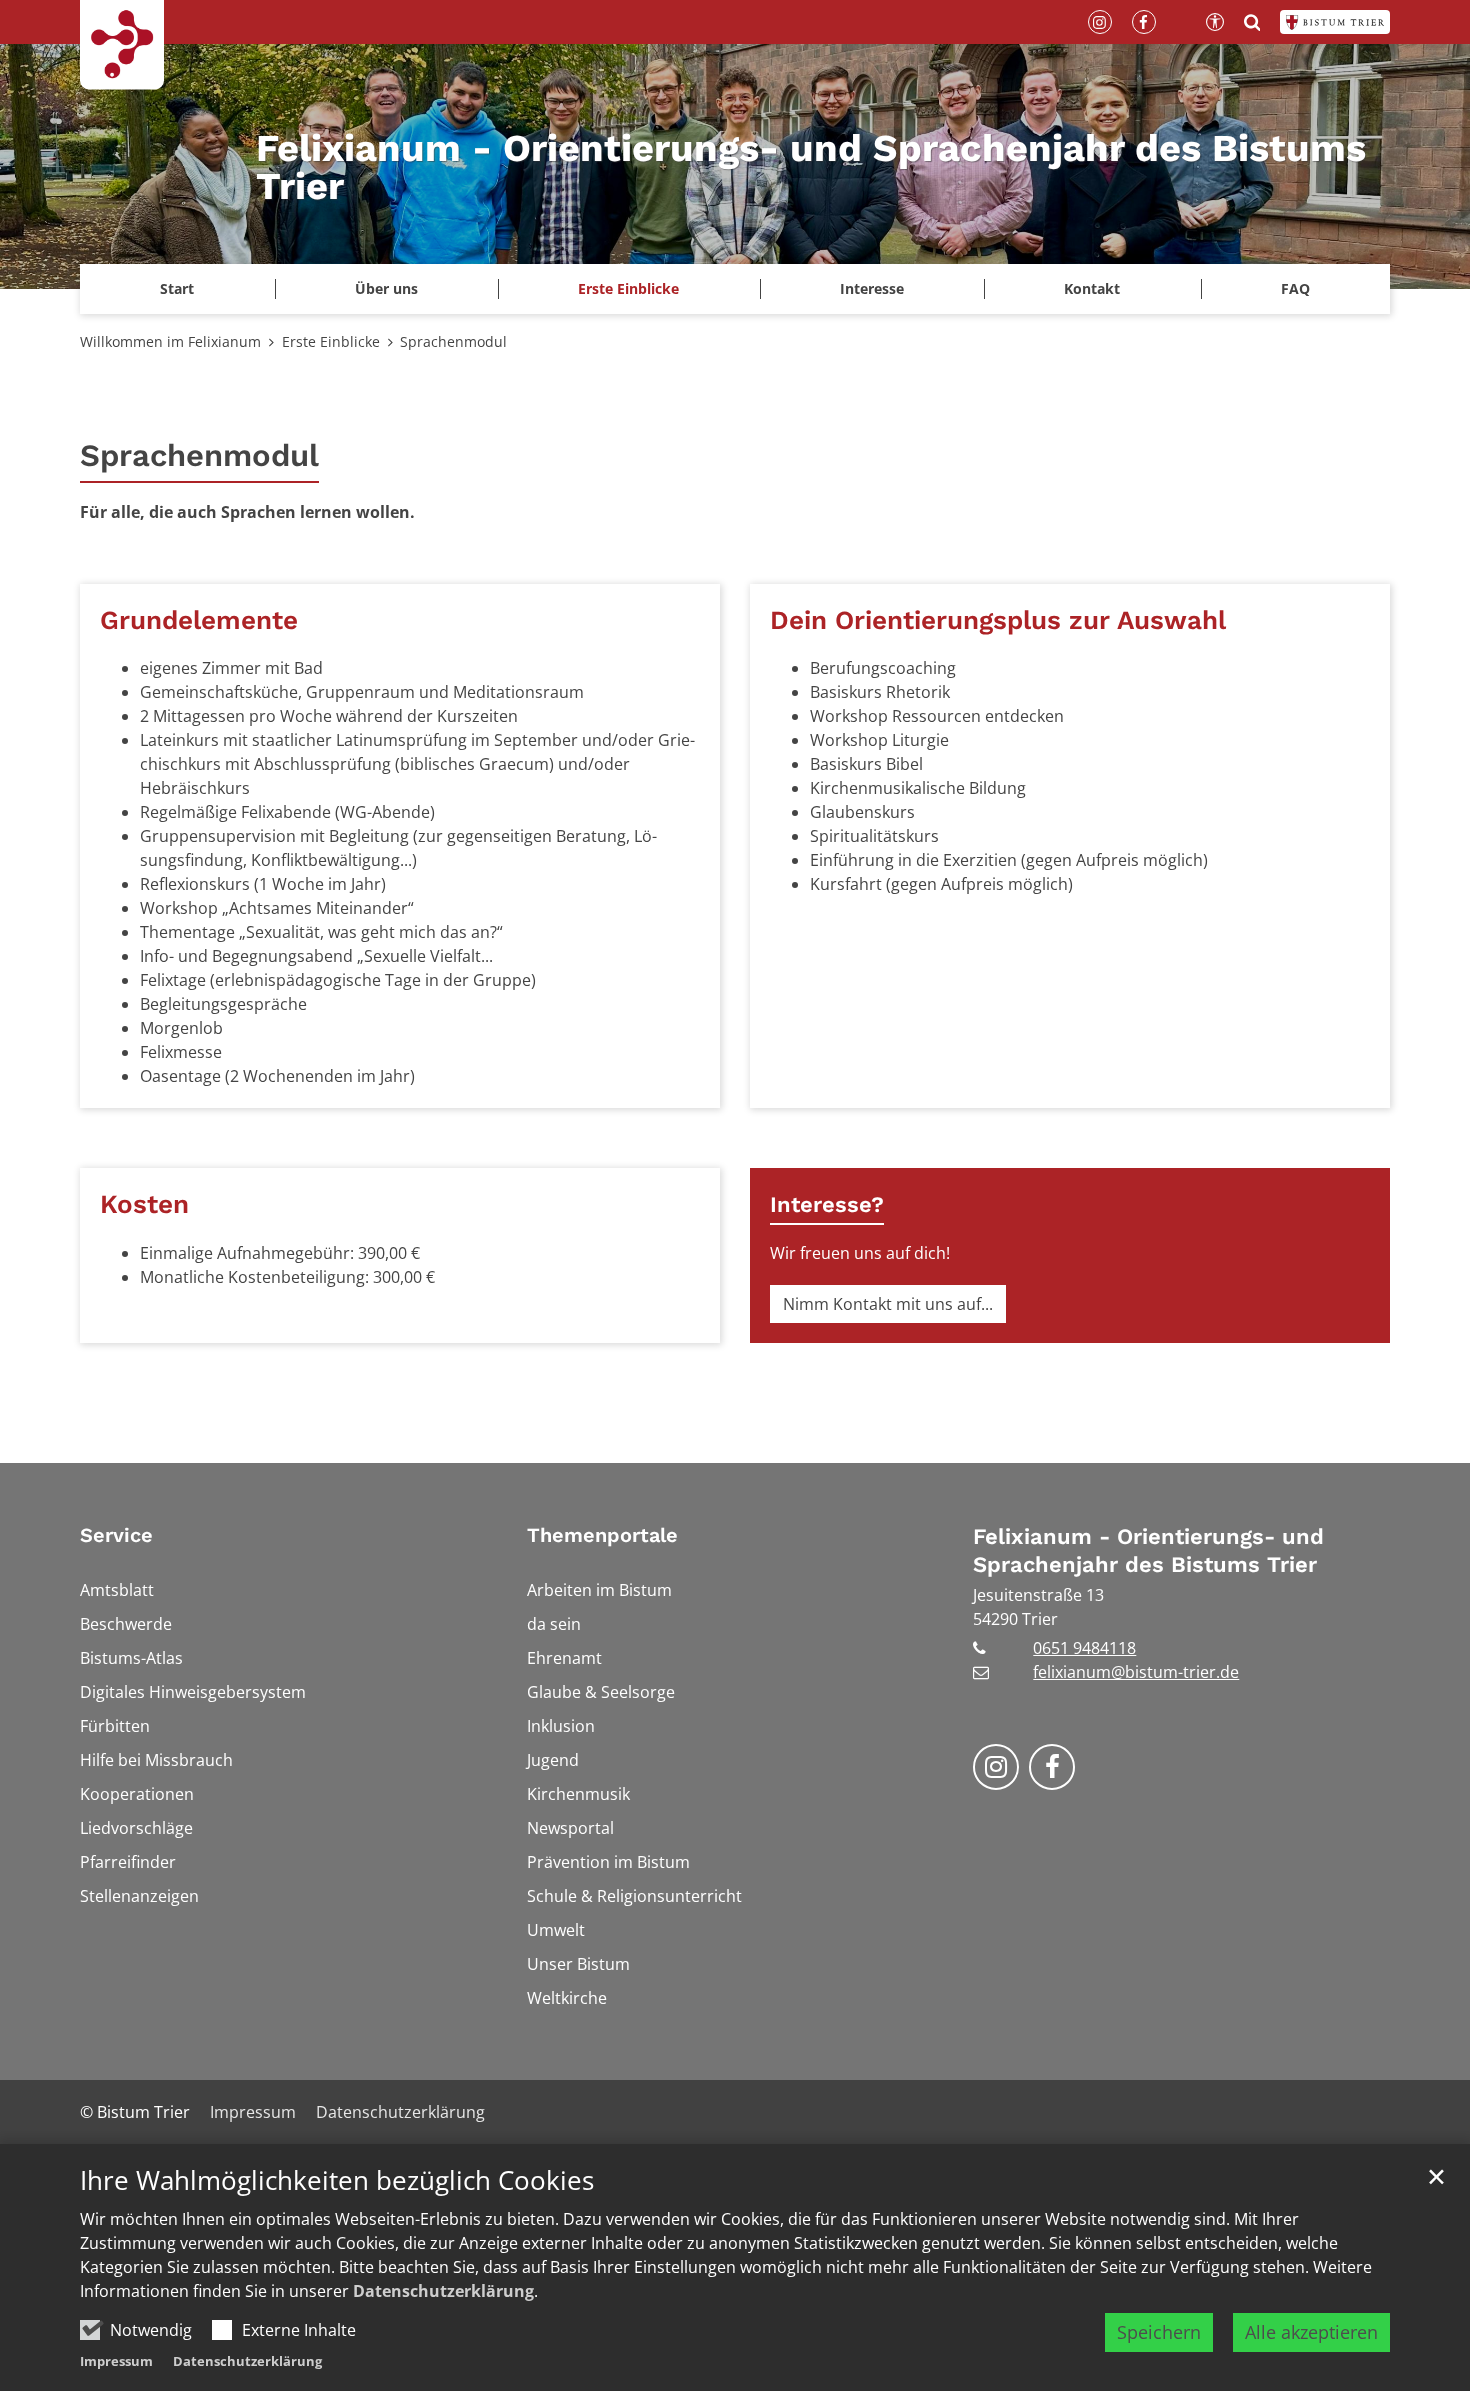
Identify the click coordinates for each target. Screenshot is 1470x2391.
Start (177, 288)
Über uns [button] (386, 288)
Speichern (1159, 2332)
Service (116, 1535)
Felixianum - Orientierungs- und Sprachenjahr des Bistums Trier (1148, 1550)
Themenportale (602, 1535)
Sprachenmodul (453, 341)
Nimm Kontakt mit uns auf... (888, 1304)
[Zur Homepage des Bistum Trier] (1335, 22)
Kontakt (1092, 288)
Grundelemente (199, 620)
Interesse (872, 288)
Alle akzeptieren (1311, 2332)
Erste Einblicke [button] (628, 288)
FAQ (1295, 288)
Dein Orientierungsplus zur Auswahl (998, 620)
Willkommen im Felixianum (170, 341)
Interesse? (827, 1204)
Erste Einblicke (331, 341)
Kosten (144, 1204)
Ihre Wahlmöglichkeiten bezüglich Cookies (337, 2180)
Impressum (116, 2361)
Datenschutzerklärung (443, 2291)
